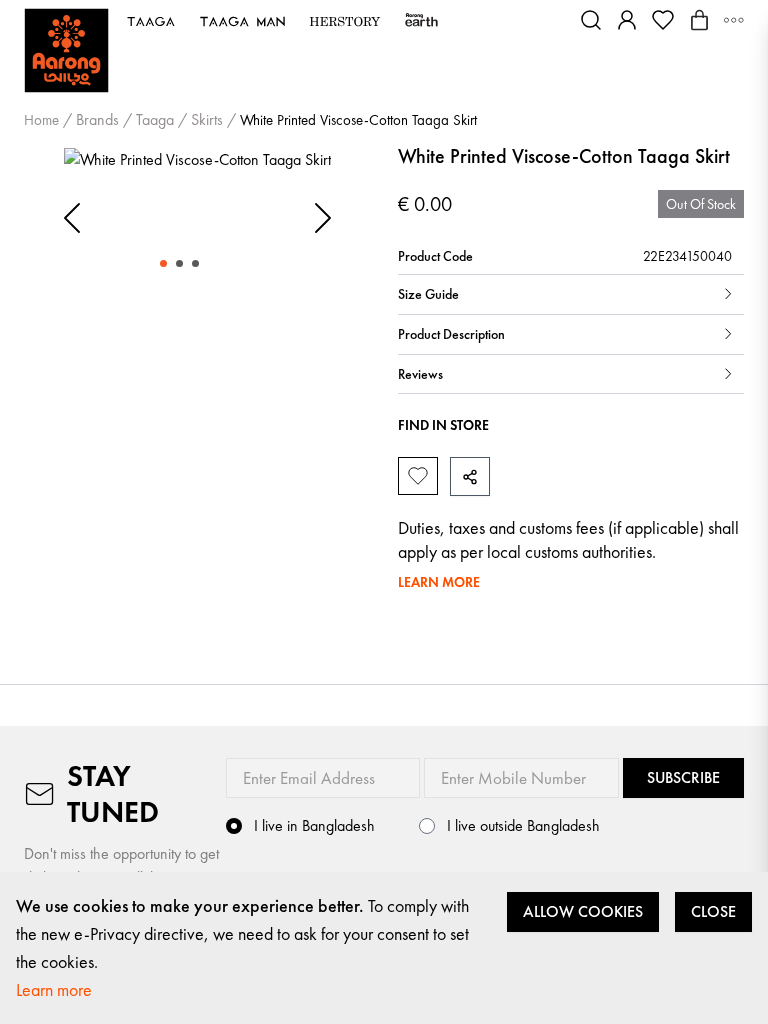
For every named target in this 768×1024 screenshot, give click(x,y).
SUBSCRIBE (683, 777)
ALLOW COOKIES (583, 911)
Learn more (54, 989)
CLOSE (713, 911)
